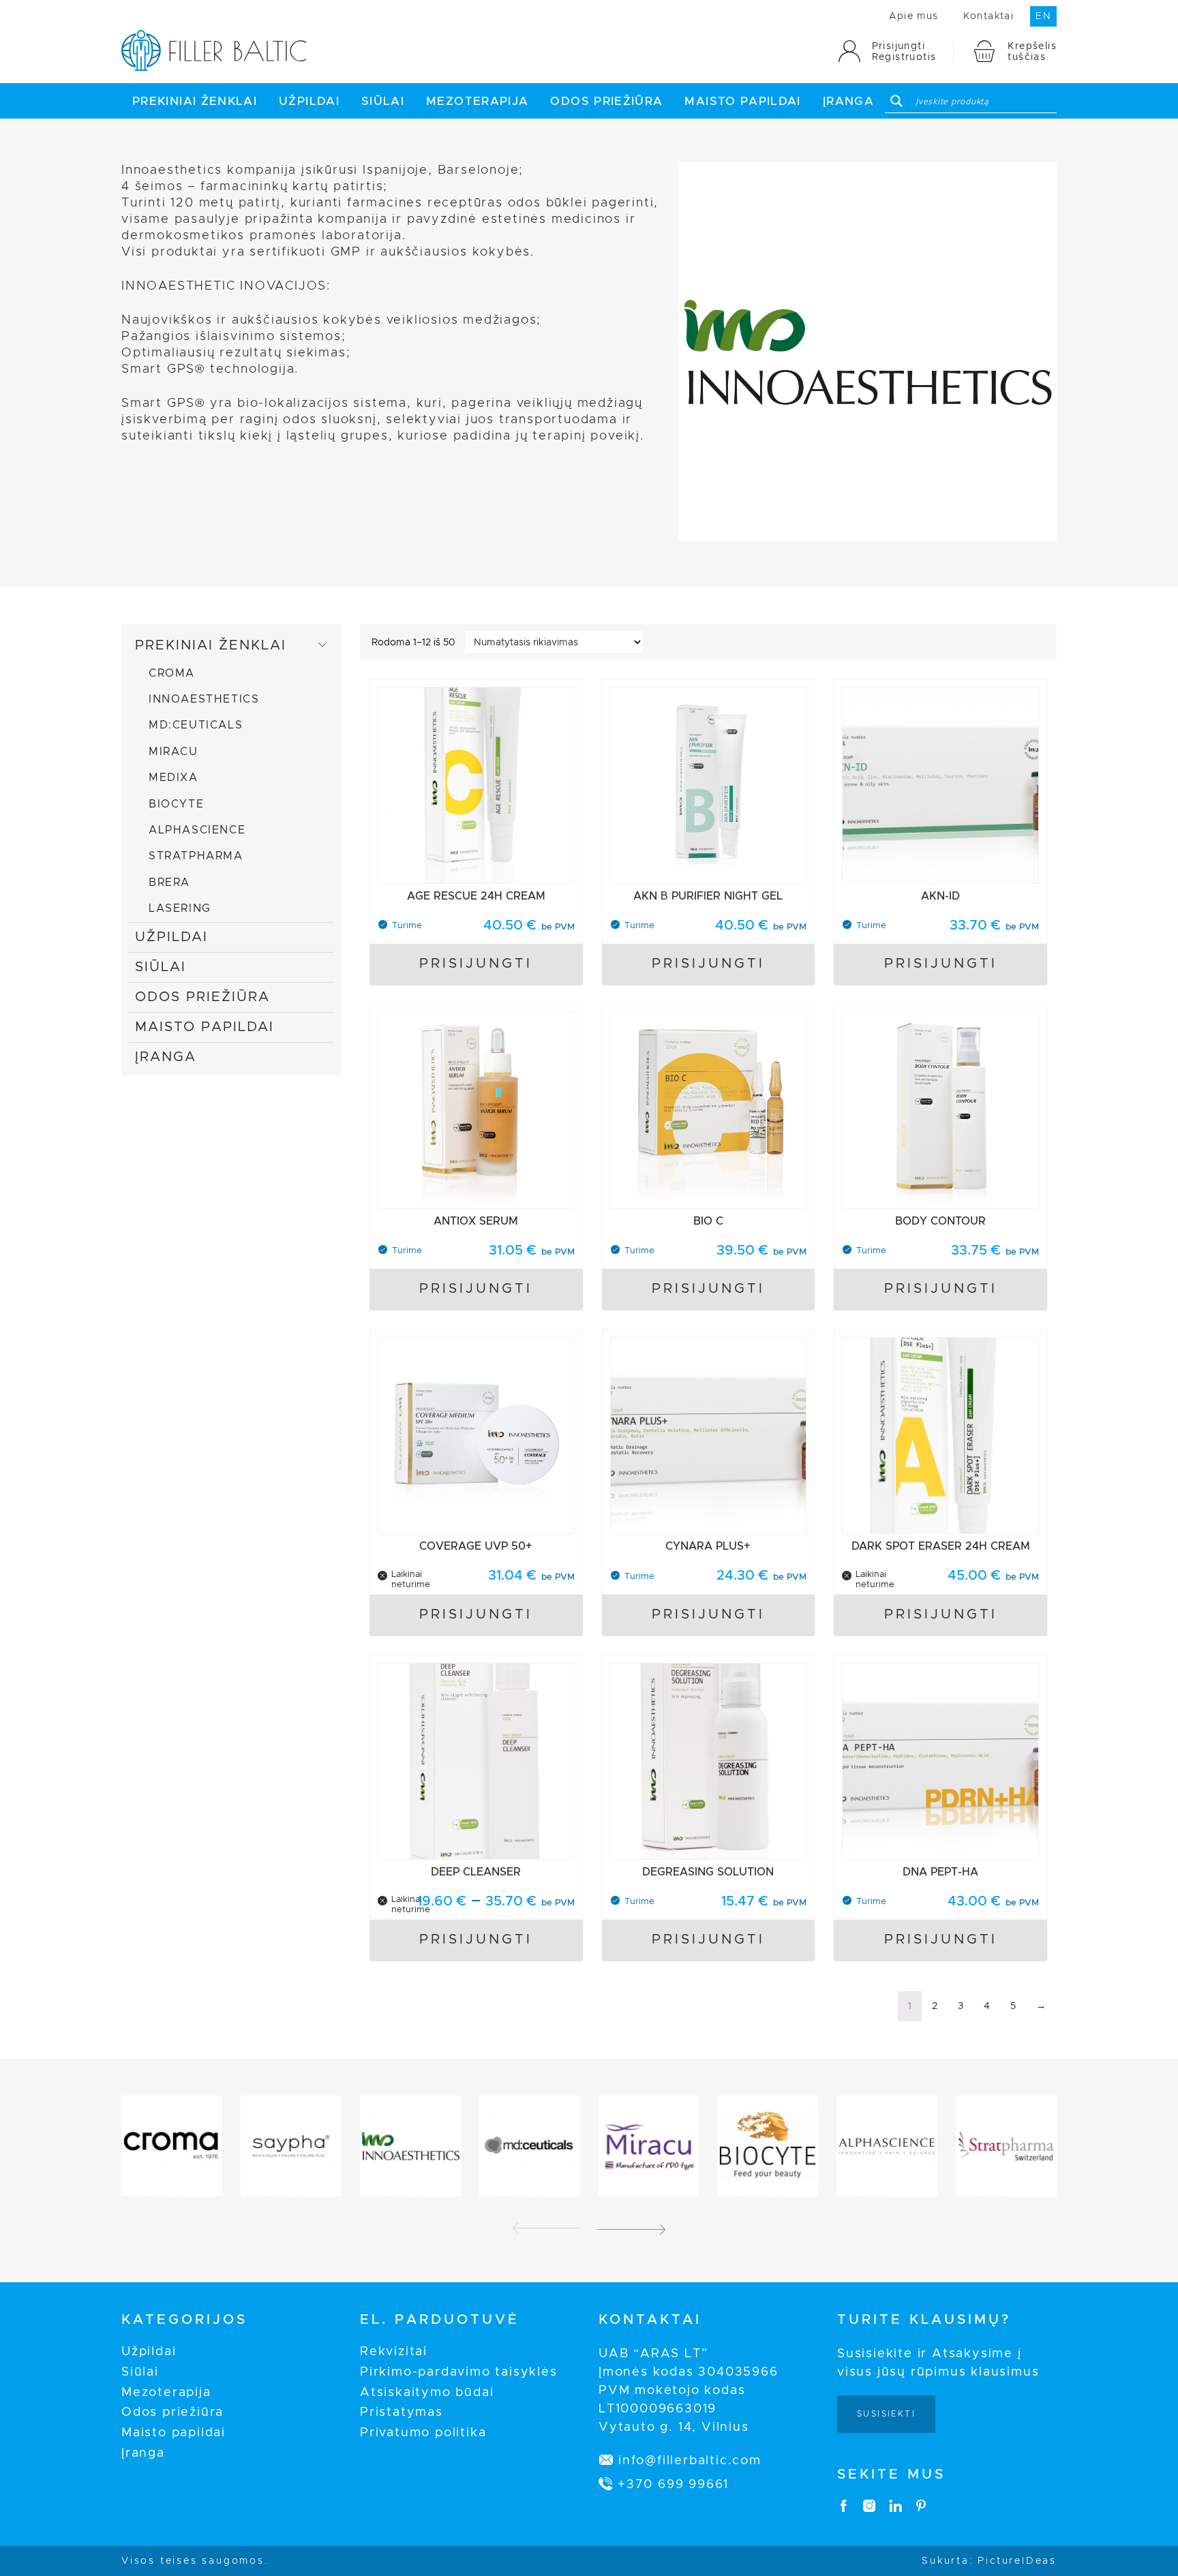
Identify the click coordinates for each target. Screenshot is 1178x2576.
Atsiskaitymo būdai (427, 2393)
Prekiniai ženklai (195, 101)
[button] (631, 2228)
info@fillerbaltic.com (690, 2461)
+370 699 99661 (673, 2485)
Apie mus (913, 16)
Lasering (180, 908)
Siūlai (383, 101)
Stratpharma (196, 856)
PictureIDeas (1017, 2561)
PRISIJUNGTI (476, 964)
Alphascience (197, 830)
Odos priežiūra (606, 101)
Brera (169, 883)
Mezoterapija (477, 101)
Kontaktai (989, 16)
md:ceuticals (196, 725)
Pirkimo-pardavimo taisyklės (459, 2372)
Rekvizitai (394, 2352)
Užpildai (309, 101)
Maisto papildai (742, 101)
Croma (172, 673)
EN (1043, 16)
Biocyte (176, 804)
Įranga (848, 101)
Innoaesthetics (204, 699)
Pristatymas (402, 2412)
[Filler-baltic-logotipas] (214, 68)
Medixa (173, 778)
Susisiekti (886, 2414)
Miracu (173, 752)
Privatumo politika (423, 2433)
